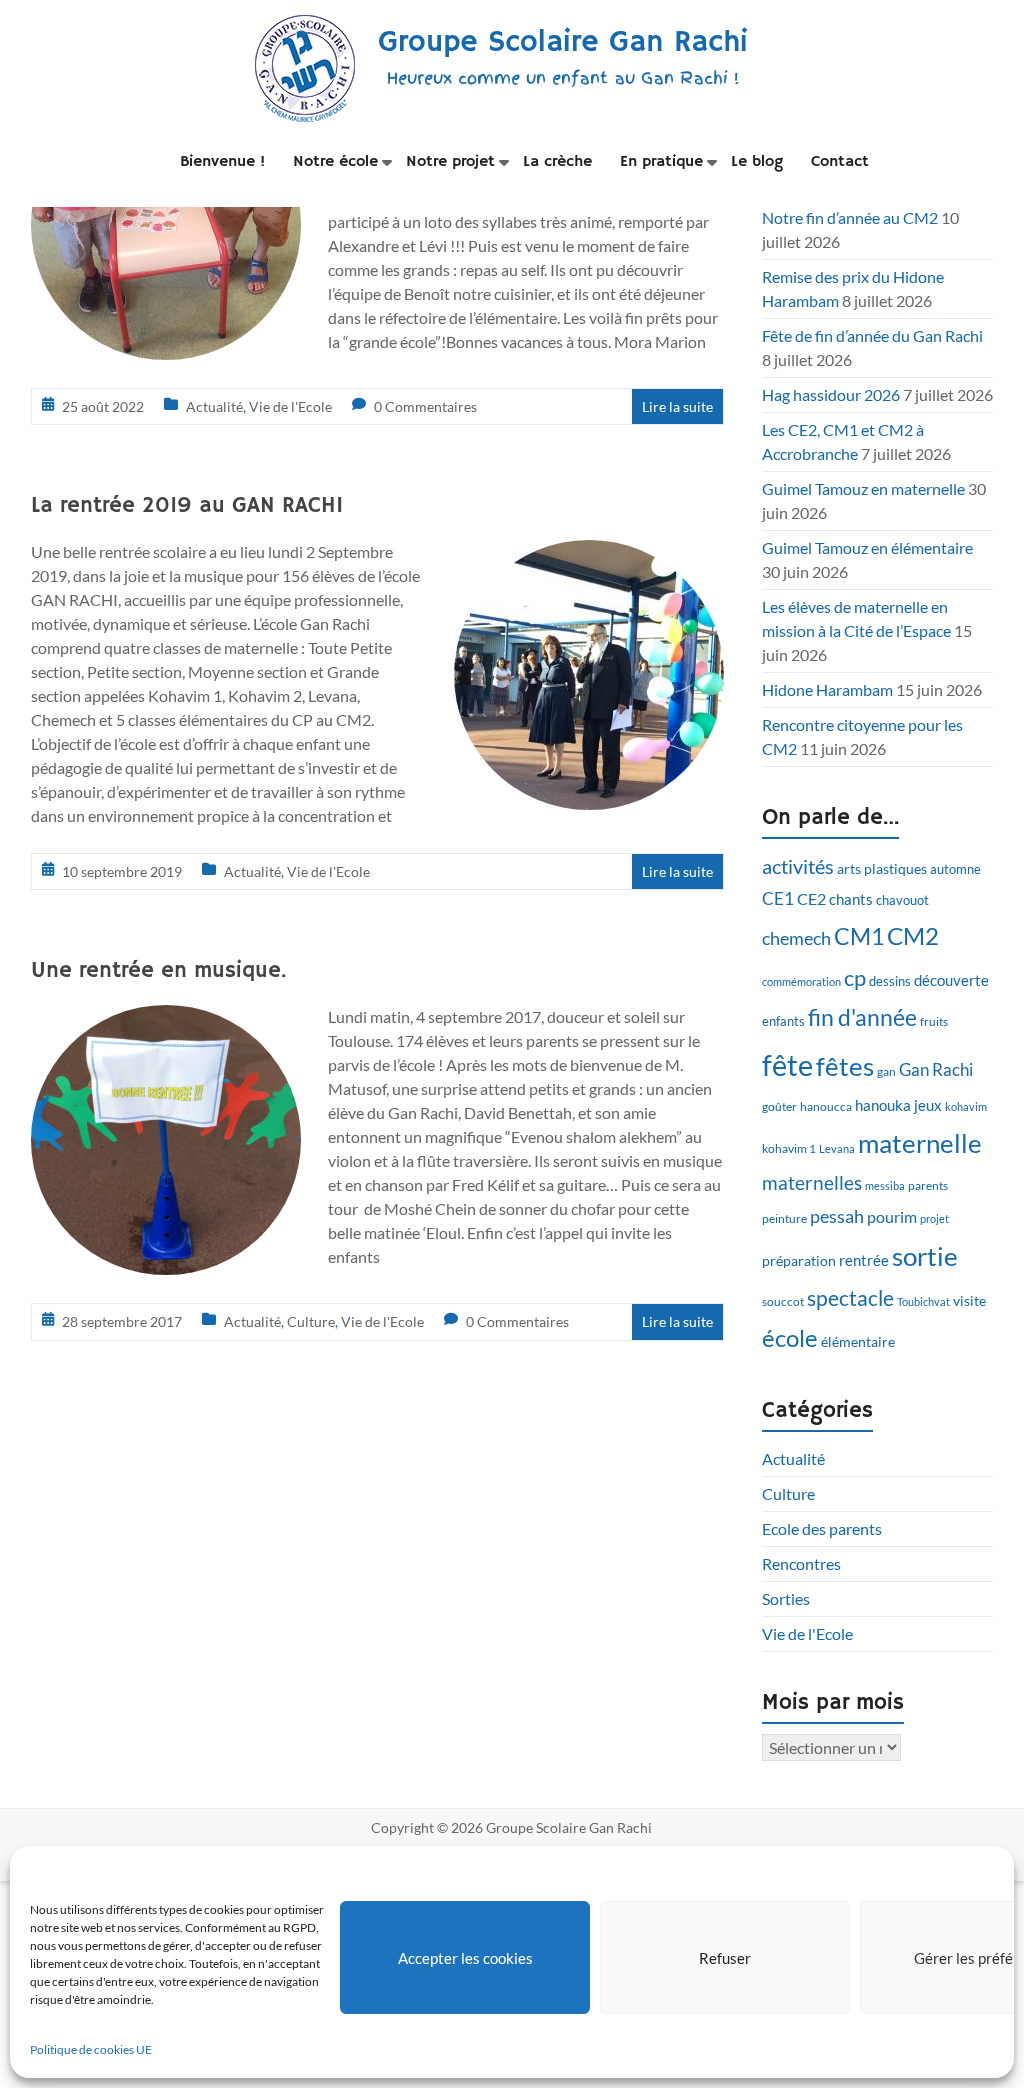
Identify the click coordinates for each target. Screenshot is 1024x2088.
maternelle (920, 1143)
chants (851, 899)
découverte (951, 980)
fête (787, 1064)
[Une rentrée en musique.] (166, 1018)
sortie (925, 1256)
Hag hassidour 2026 (831, 394)
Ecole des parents (822, 1528)
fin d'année (862, 1017)
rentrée (864, 1260)
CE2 (811, 898)
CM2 (913, 935)
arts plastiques (882, 868)
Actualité (214, 406)
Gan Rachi (936, 1069)
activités (798, 866)
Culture (311, 1321)
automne (955, 869)
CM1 (859, 936)
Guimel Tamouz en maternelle (863, 488)
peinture (784, 1218)
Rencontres (801, 1563)
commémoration (801, 981)
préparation (799, 1260)
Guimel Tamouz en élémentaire (867, 547)
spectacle (850, 1298)
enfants (783, 1021)
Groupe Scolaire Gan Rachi (563, 42)
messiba (885, 1185)
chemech (796, 938)
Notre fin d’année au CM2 (850, 217)
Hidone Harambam (827, 689)
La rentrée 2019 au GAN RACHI (187, 506)
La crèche (557, 162)
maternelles (812, 1183)
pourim (892, 1216)
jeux (928, 1105)
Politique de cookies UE (91, 2049)
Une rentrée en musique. (158, 971)
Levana (837, 1148)
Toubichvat (923, 1301)
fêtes (845, 1066)
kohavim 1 (789, 1148)
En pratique (661, 162)
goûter (779, 1106)
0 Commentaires (425, 406)
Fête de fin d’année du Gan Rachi (872, 335)
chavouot (902, 900)
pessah (837, 1216)
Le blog (757, 162)
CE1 (778, 898)
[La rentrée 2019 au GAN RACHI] (589, 553)
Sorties (786, 1598)
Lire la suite (677, 406)
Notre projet (450, 162)
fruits (934, 1021)
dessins (890, 981)
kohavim (966, 1106)
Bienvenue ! (222, 162)
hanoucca (826, 1106)
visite (969, 1300)
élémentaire (858, 1341)
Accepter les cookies (465, 1958)
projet (934, 1218)
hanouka (883, 1105)
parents (928, 1185)
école (790, 1338)
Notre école (335, 162)
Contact (840, 162)
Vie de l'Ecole (290, 406)
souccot (783, 1301)
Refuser (725, 1958)
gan (886, 1071)
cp (855, 977)
